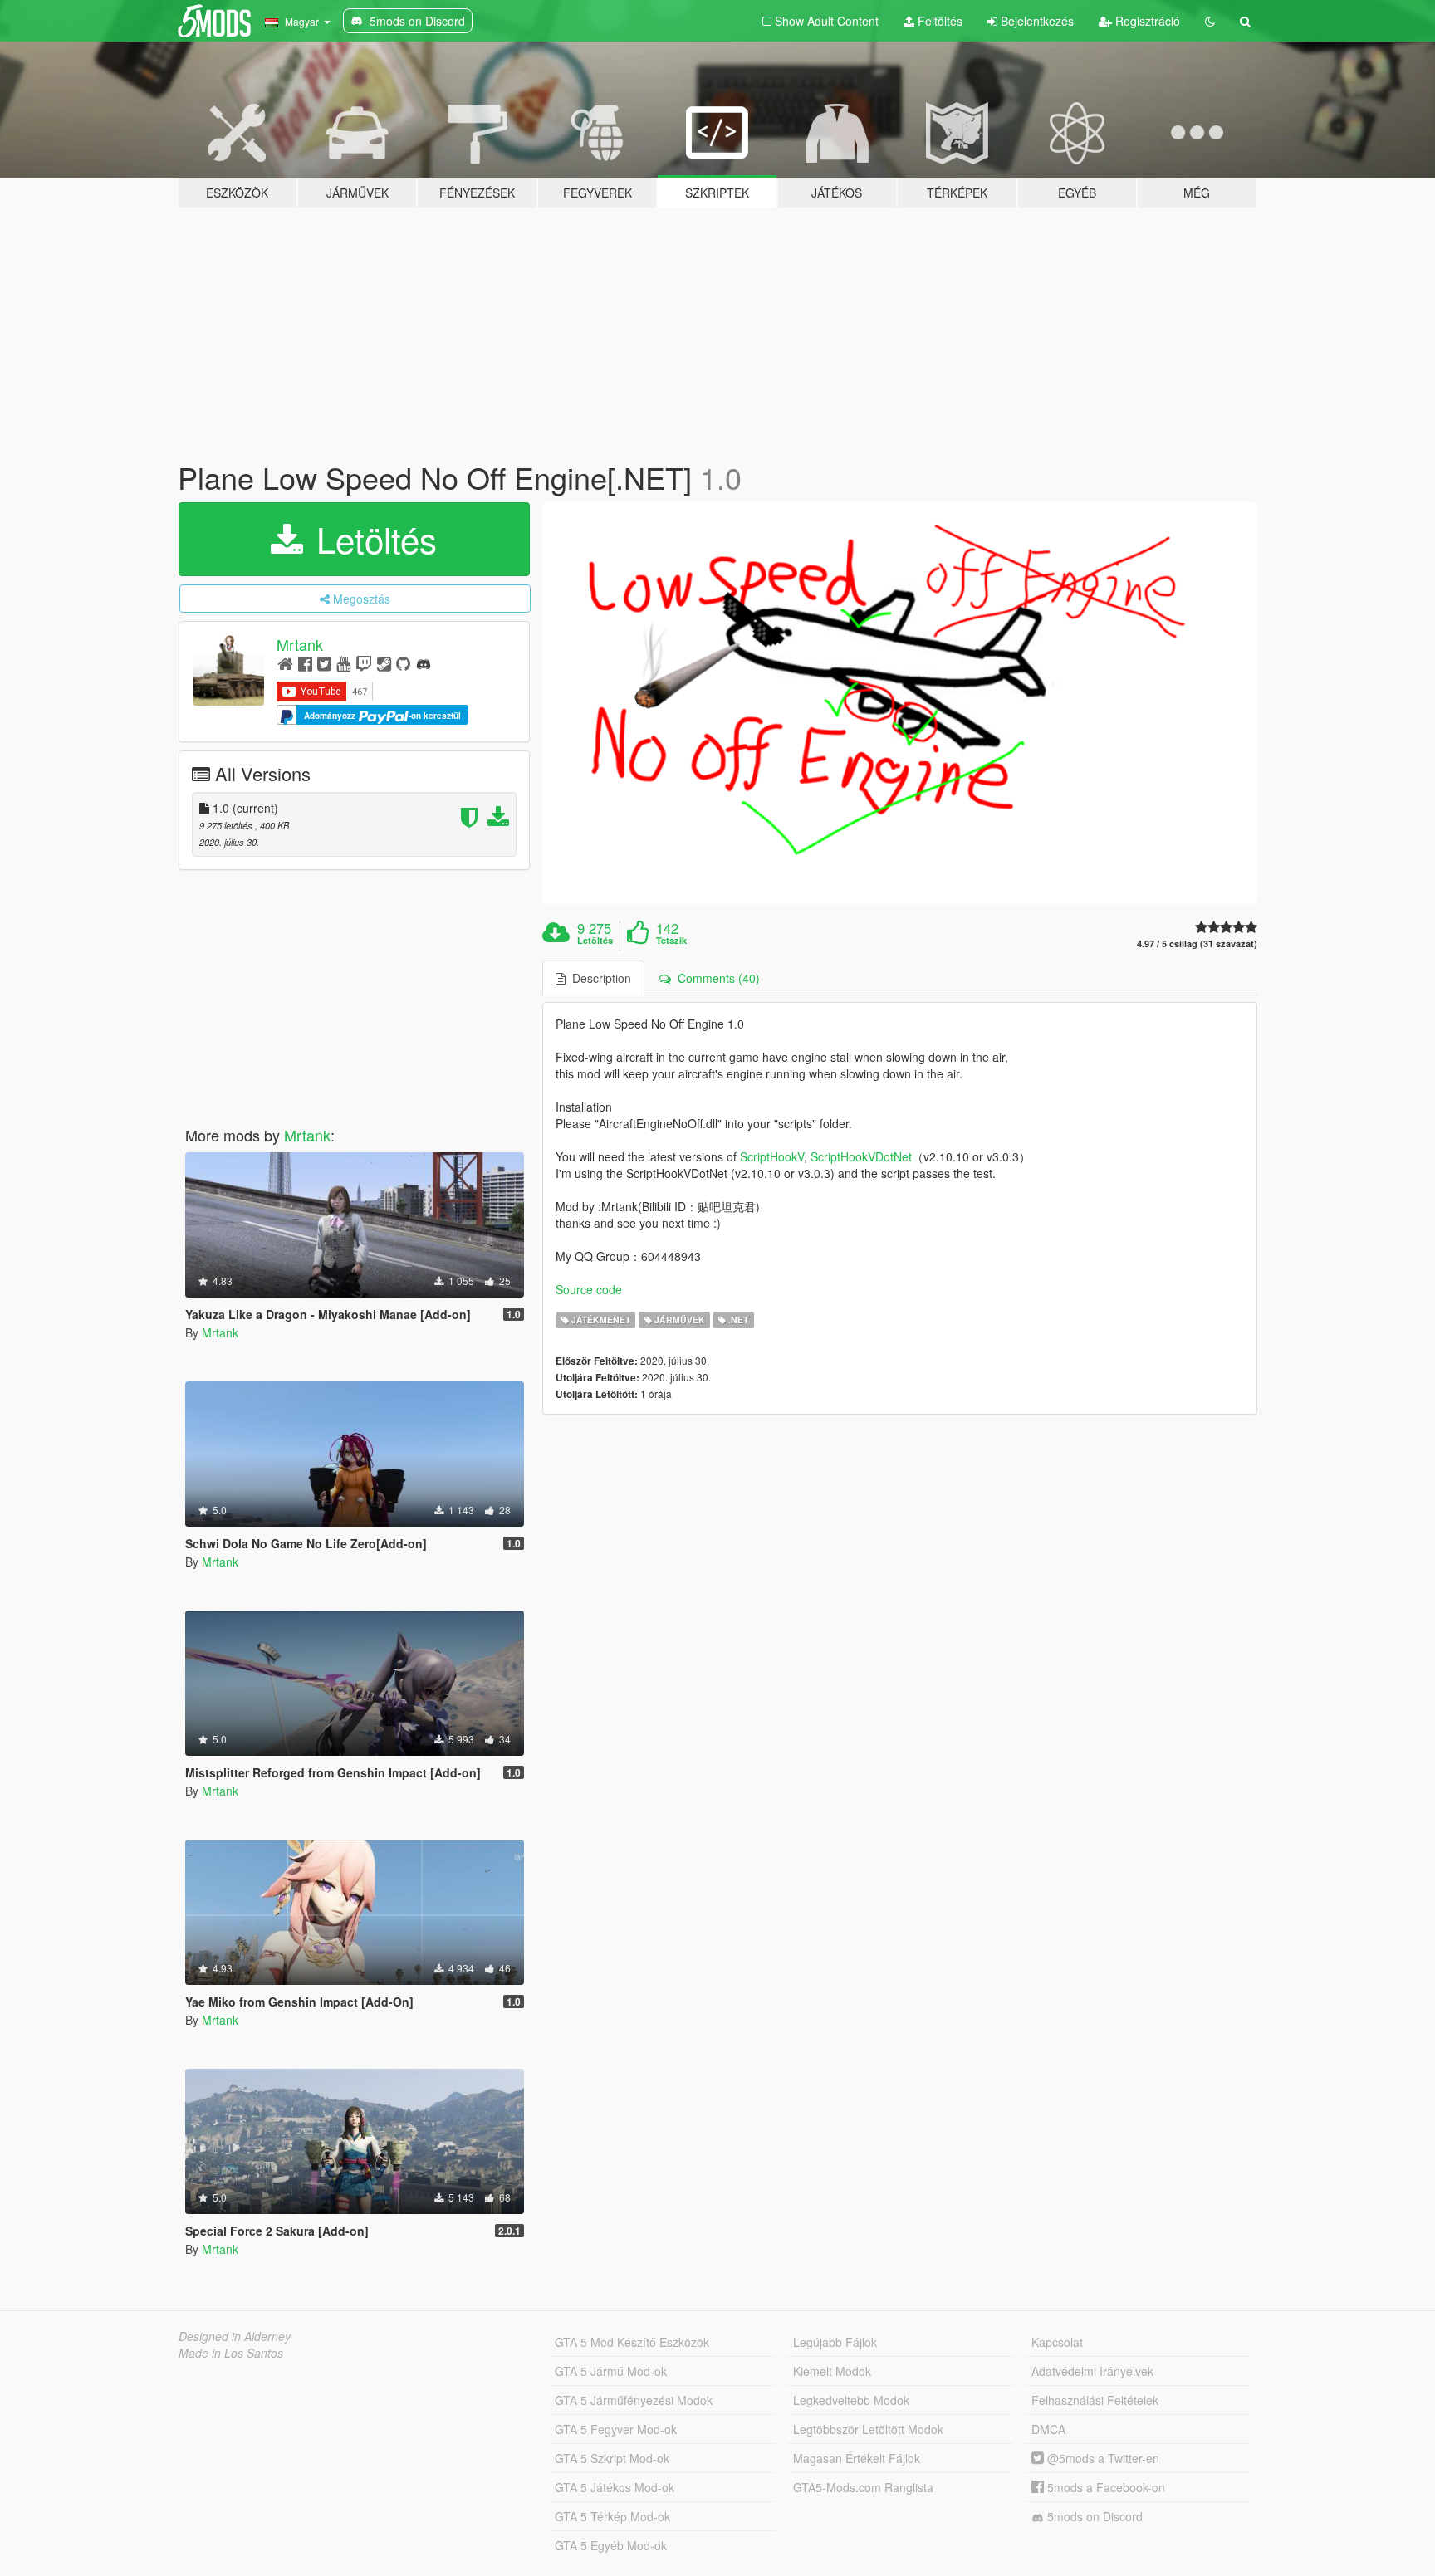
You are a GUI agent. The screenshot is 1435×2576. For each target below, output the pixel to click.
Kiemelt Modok (832, 2371)
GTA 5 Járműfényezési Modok (634, 2400)
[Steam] (384, 663)
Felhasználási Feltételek (1095, 2400)
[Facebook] (305, 663)
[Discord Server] (424, 663)
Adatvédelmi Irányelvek (1092, 2371)
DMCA (1048, 2429)
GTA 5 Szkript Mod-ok (612, 2458)
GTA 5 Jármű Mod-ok (611, 2371)
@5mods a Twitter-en (1102, 2458)
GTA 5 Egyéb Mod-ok (611, 2545)
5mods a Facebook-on (1104, 2487)
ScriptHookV (772, 1156)
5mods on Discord (1093, 2516)
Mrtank (300, 644)
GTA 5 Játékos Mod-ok (615, 2487)
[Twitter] (324, 663)
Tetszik (671, 941)
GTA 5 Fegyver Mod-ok (616, 2429)
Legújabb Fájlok (835, 2342)
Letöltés (372, 539)
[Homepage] (285, 663)
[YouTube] (343, 663)
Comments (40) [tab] (715, 978)
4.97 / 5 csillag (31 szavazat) (1197, 943)
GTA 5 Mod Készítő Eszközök (632, 2342)
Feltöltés (938, 21)
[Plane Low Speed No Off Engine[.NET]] (900, 704)
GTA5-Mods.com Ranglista (863, 2487)
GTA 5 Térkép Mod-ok (612, 2516)
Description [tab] (598, 978)
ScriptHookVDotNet (861, 1156)
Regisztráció (1146, 21)
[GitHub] (403, 663)
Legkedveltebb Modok (851, 2400)
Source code (589, 1289)
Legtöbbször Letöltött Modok (868, 2429)
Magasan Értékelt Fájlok (857, 2458)
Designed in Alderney (235, 2336)
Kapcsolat (1057, 2342)
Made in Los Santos (231, 2353)
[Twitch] (364, 663)
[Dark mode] (1210, 21)
